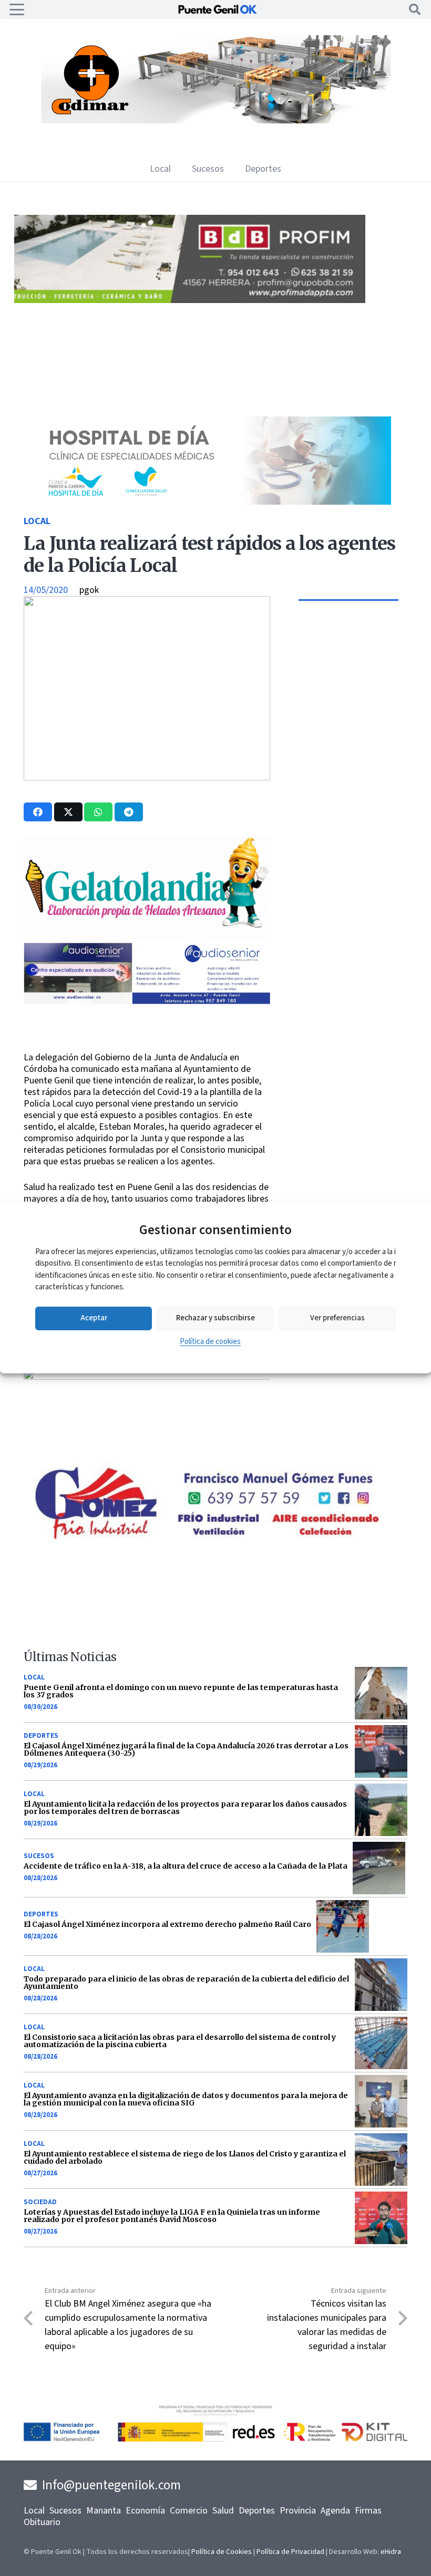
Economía (145, 2511)
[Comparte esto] (38, 812)
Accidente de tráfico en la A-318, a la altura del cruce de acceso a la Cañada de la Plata (186, 1866)
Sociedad (40, 2202)
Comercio (189, 2511)
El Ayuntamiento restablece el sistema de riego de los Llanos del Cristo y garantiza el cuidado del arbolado (185, 2157)
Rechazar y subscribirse (215, 1318)
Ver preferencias (337, 1318)
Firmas (368, 2511)
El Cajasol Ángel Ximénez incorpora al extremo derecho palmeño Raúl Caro (167, 1924)
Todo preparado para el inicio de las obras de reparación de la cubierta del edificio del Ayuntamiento (186, 1983)
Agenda (335, 2511)
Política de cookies (210, 1342)
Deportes (41, 1736)
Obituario (42, 2522)
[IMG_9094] (177, 1428)
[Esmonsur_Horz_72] (221, 121)
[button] (17, 9)
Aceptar (94, 1318)
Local (37, 521)
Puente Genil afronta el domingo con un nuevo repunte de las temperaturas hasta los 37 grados (181, 1691)
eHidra (391, 2552)
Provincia (298, 2511)
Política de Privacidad (290, 2552)
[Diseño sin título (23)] (206, 502)
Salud (223, 2511)
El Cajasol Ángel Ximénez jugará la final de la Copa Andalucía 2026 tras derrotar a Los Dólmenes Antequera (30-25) (186, 1749)
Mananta (104, 2511)
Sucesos (39, 1856)
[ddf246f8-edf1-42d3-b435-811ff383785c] (177, 1045)
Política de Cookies (222, 2552)
